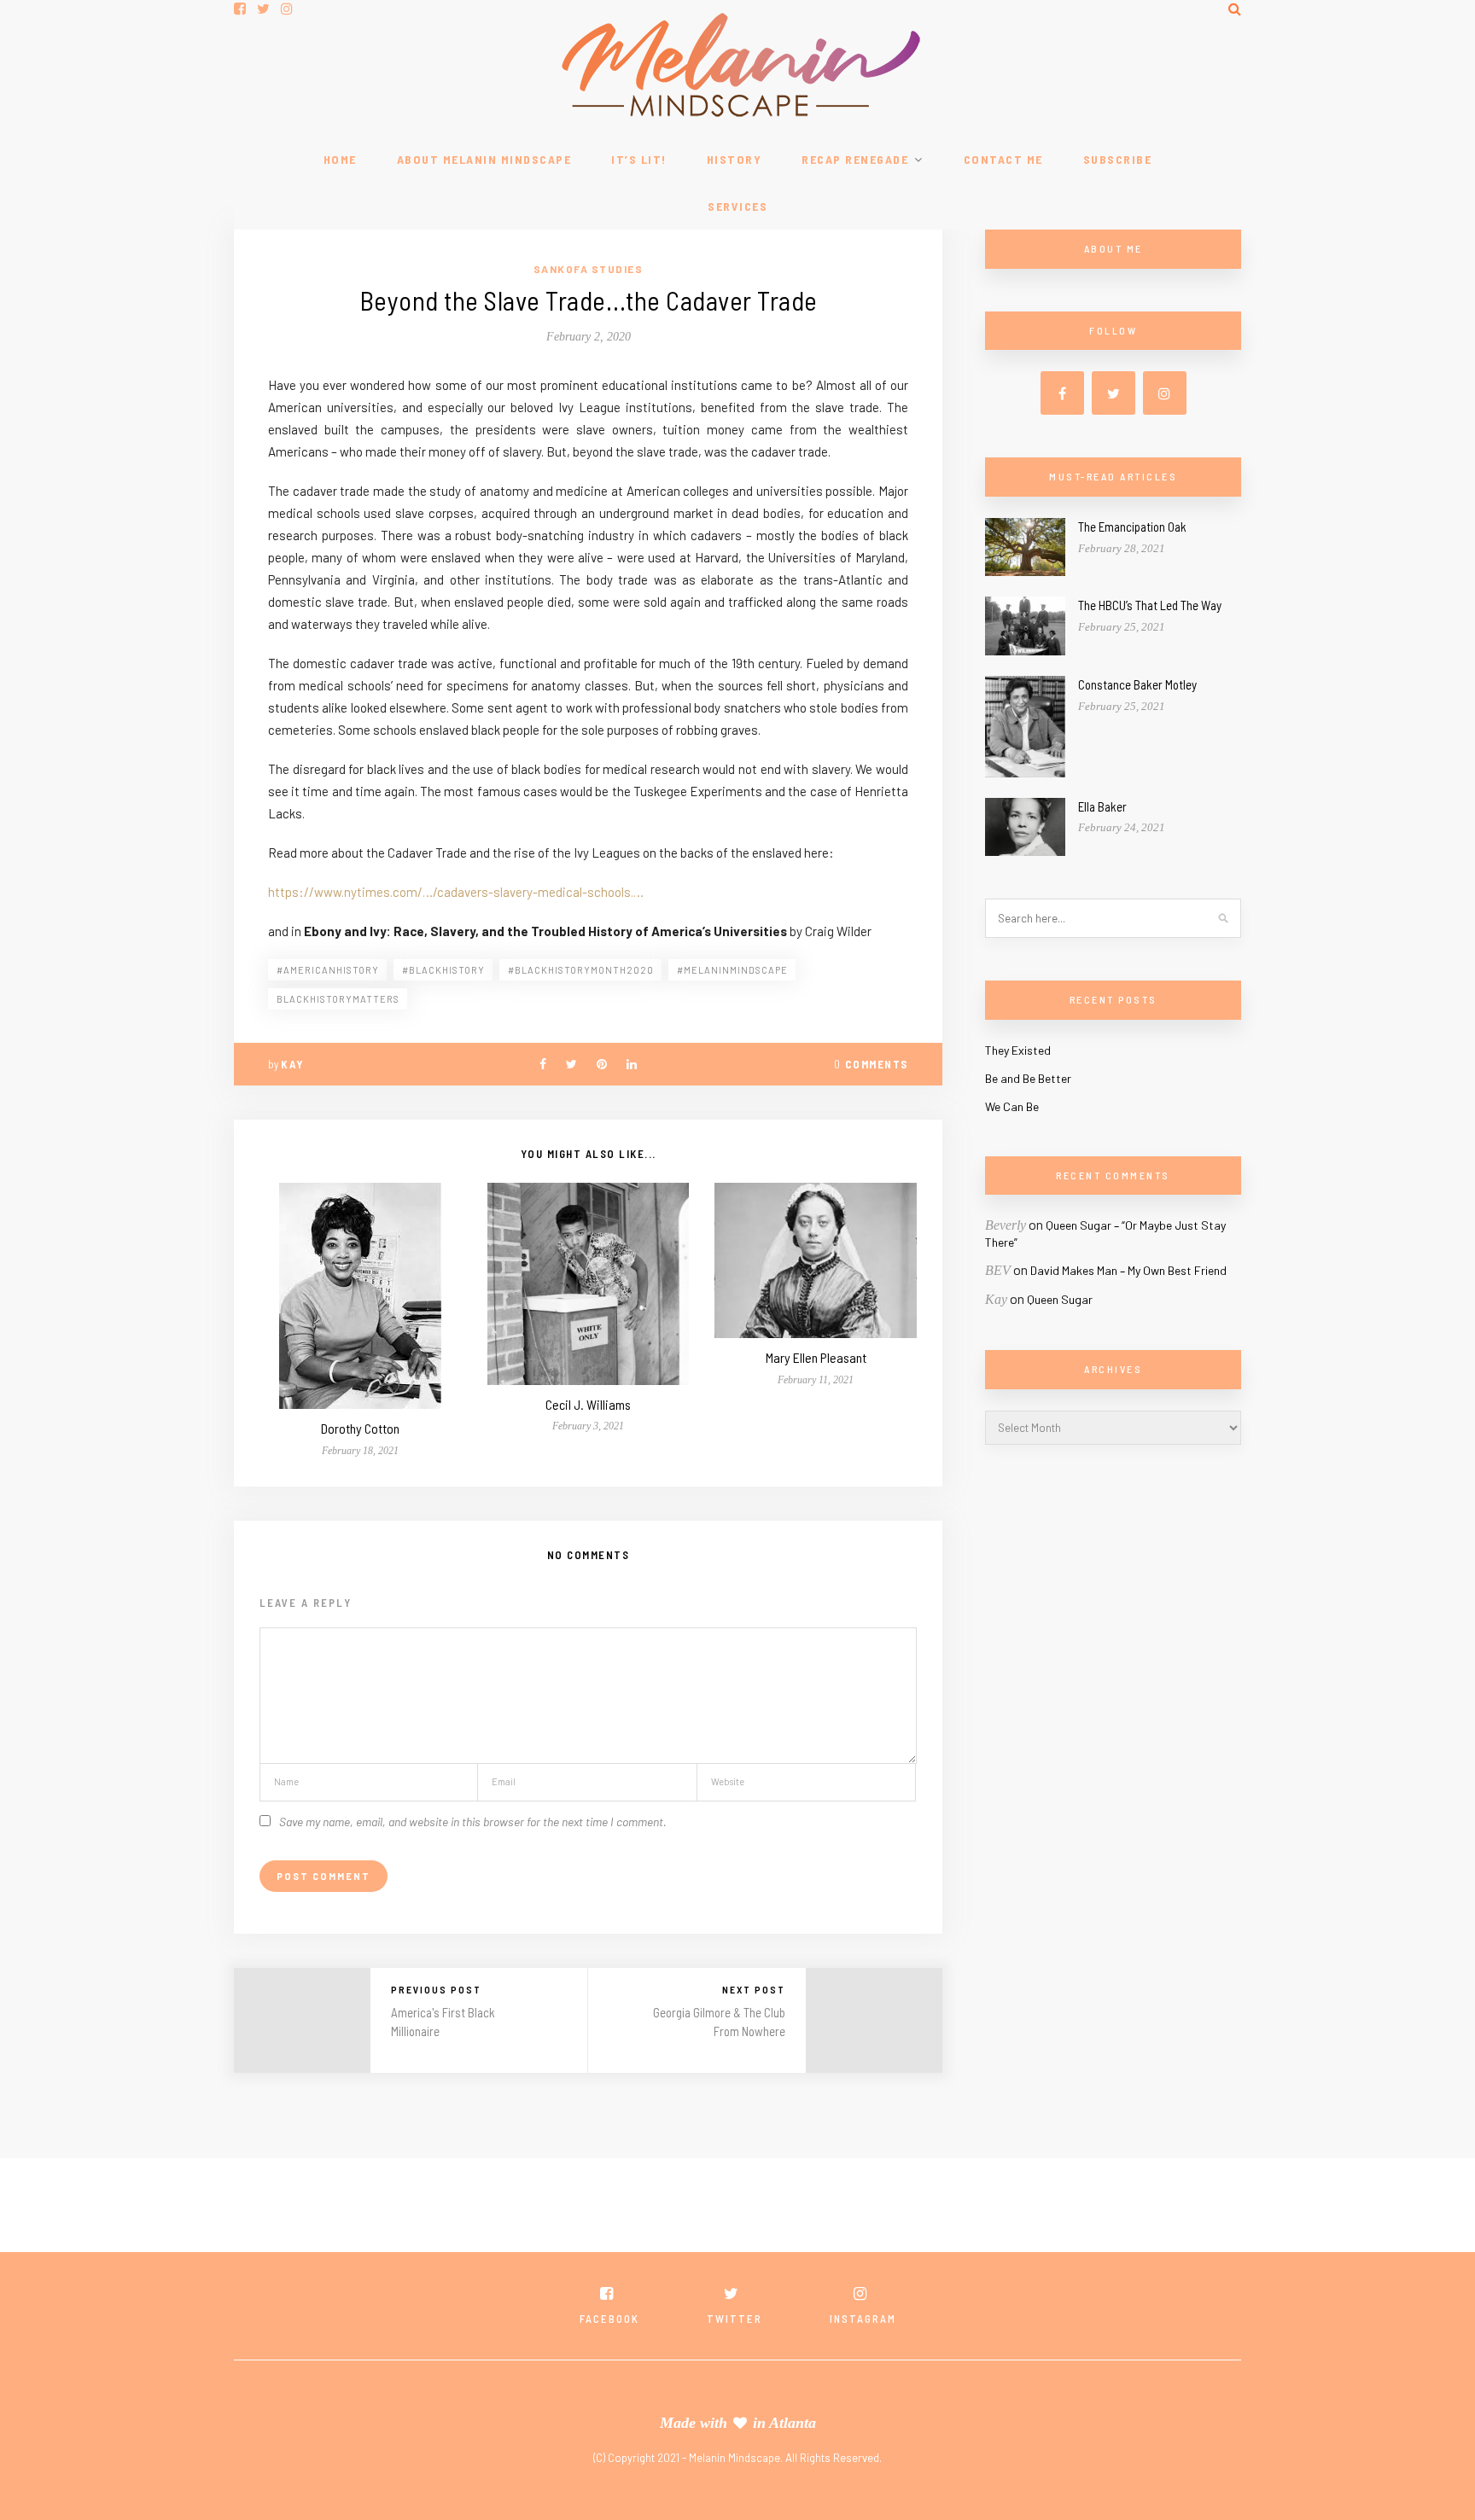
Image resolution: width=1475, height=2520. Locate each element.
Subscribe (1118, 159)
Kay (292, 1064)
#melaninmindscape (732, 970)
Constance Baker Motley (1137, 684)
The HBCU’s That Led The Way (1150, 605)
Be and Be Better (1028, 1078)
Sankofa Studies (589, 269)
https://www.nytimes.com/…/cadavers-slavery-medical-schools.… (456, 892)
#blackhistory (443, 970)
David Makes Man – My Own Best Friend (1128, 1270)
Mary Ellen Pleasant (816, 1357)
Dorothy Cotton (360, 1428)
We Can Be (1012, 1106)
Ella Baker (1102, 806)
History (735, 159)
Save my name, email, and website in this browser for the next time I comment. (473, 1822)
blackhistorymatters (338, 999)
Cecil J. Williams (588, 1404)
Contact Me (1003, 159)
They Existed (1018, 1050)
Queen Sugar (1060, 1299)
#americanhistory (328, 970)
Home (340, 159)
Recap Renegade (855, 159)
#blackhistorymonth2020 (581, 970)
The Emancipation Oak (1132, 527)
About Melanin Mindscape (484, 159)
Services (737, 206)
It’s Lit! (639, 159)
